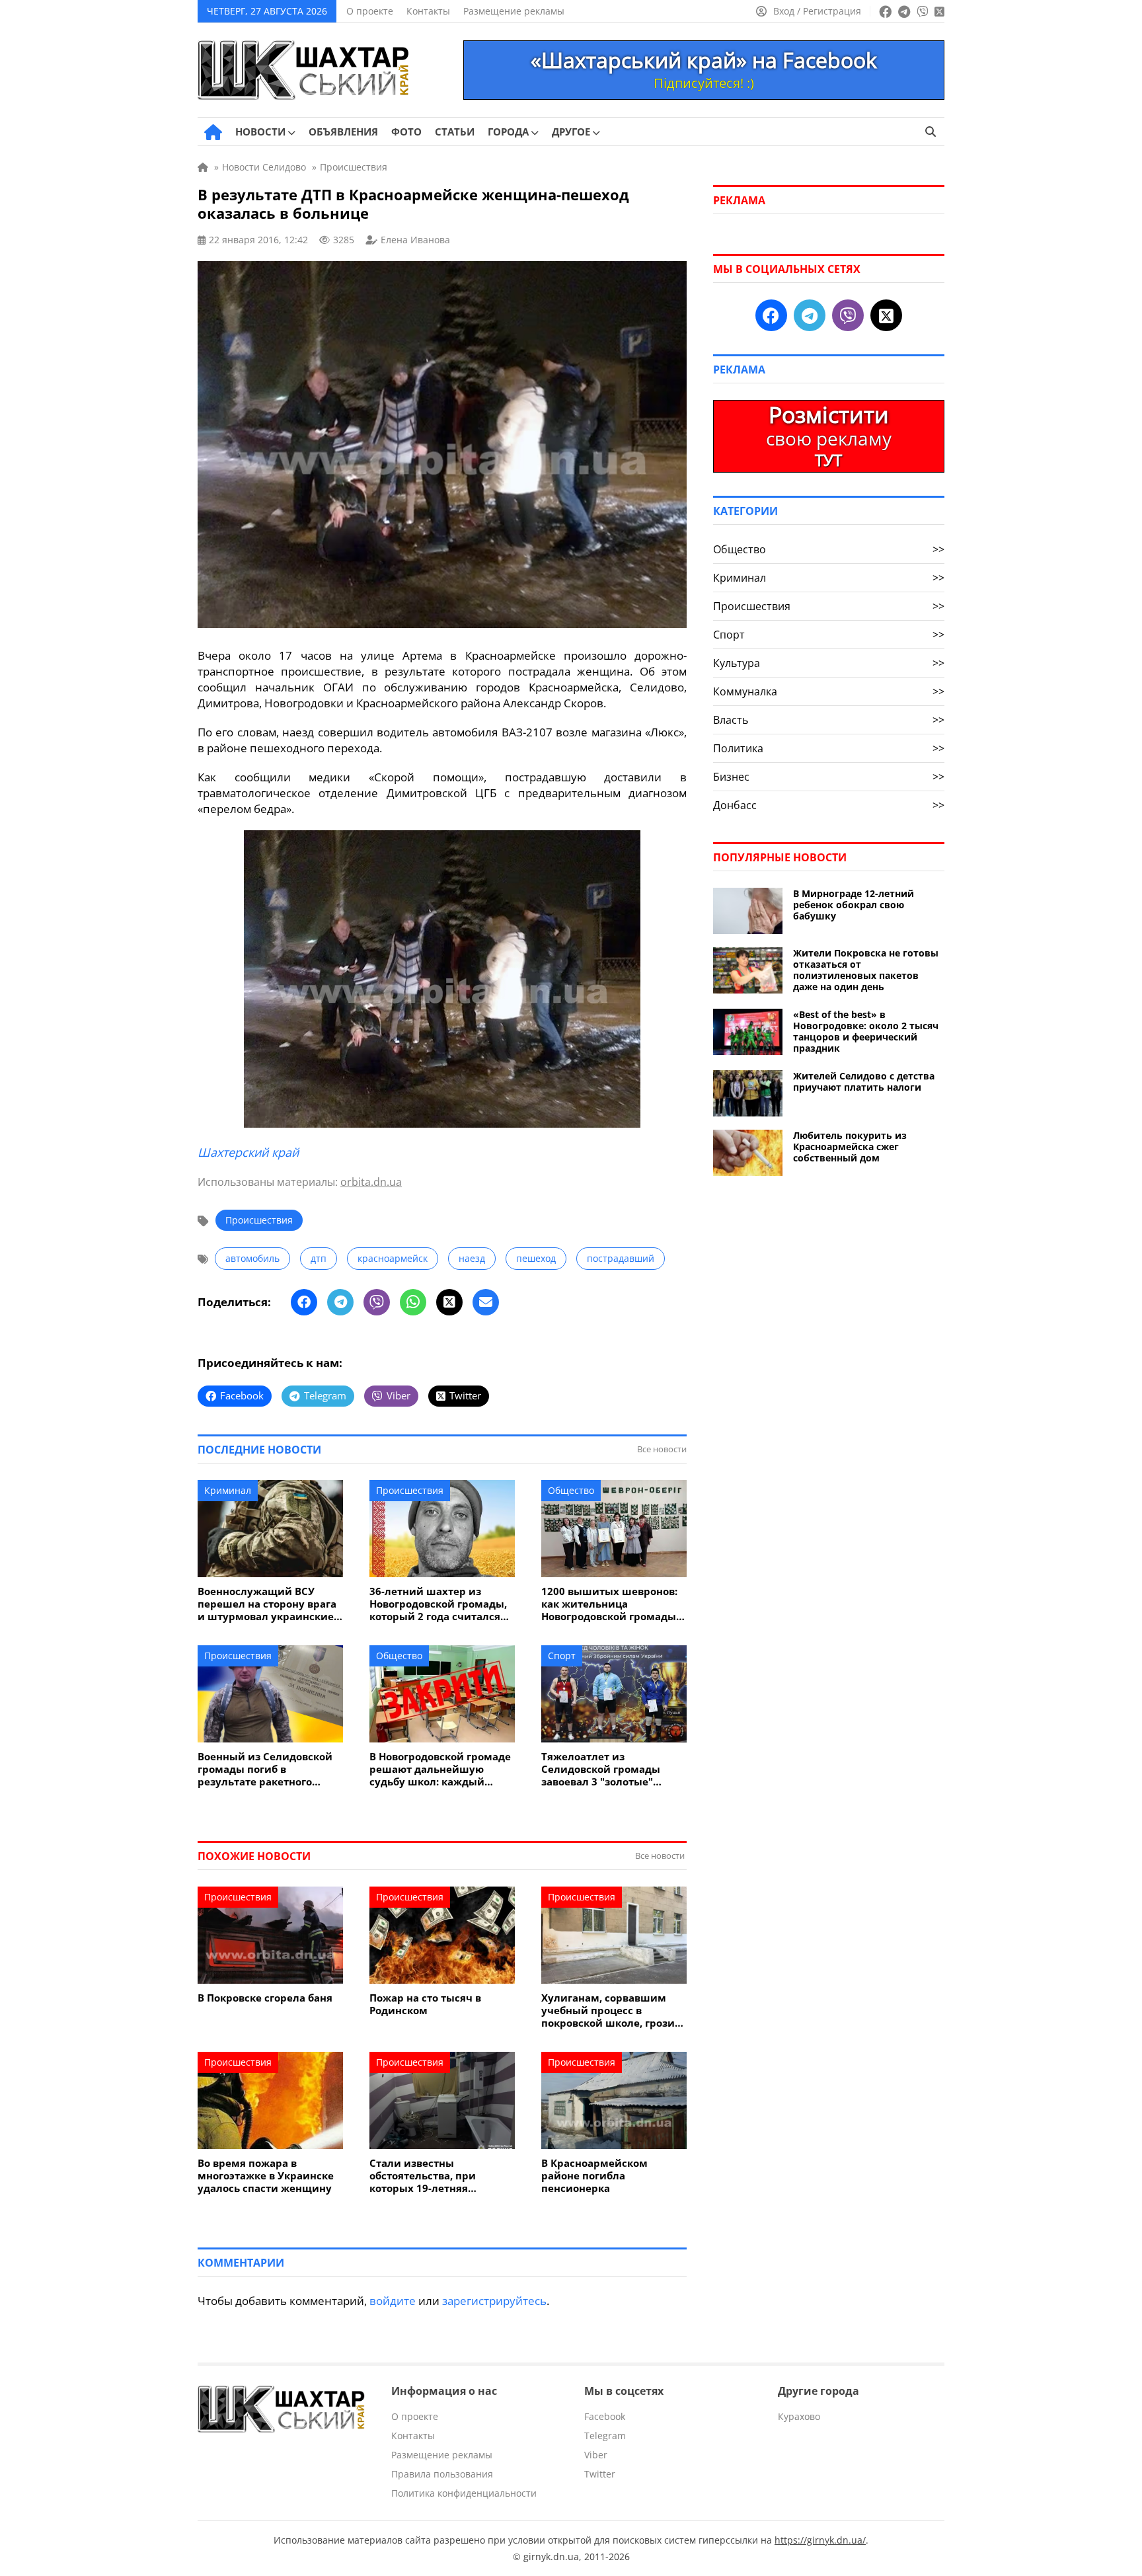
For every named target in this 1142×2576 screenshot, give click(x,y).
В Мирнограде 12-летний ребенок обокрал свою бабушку (854, 905)
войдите (393, 2301)
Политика (829, 748)
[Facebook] (304, 1302)
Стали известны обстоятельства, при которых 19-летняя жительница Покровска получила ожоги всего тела (441, 2176)
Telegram (605, 2436)
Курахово (799, 2416)
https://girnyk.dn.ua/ (820, 2540)
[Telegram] (340, 1302)
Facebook (605, 2416)
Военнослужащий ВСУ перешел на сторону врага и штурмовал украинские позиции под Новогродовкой (267, 1604)
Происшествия (259, 1220)
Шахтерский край (248, 1152)
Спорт (562, 1656)
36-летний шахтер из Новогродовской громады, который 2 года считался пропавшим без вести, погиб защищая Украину (438, 1604)
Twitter (600, 2474)
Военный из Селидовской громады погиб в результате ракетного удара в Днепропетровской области (269, 1769)
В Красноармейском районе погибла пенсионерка (594, 2176)
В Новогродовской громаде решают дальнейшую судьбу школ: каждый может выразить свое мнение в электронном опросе (440, 1769)
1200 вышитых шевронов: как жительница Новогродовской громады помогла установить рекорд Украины (609, 1604)
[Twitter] (449, 1302)
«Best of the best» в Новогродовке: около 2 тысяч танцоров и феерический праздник (866, 1031)
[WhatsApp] (413, 1302)
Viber (596, 2455)
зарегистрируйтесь (494, 2301)
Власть (829, 720)
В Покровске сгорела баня (265, 1998)
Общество (571, 1490)
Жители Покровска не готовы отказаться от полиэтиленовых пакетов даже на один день (866, 970)
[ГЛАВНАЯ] (213, 132)
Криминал (228, 1490)
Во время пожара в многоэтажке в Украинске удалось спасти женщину (266, 2176)
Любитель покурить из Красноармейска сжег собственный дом (850, 1147)
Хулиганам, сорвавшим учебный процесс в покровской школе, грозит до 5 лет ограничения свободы (611, 2010)
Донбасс (829, 805)
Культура (829, 663)
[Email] (486, 1302)
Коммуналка (829, 691)
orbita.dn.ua (371, 1182)
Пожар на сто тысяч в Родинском (425, 2004)
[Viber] (377, 1302)
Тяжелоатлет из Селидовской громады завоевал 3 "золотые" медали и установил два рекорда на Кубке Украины (612, 1769)
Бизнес (829, 777)
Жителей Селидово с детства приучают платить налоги (864, 1081)
